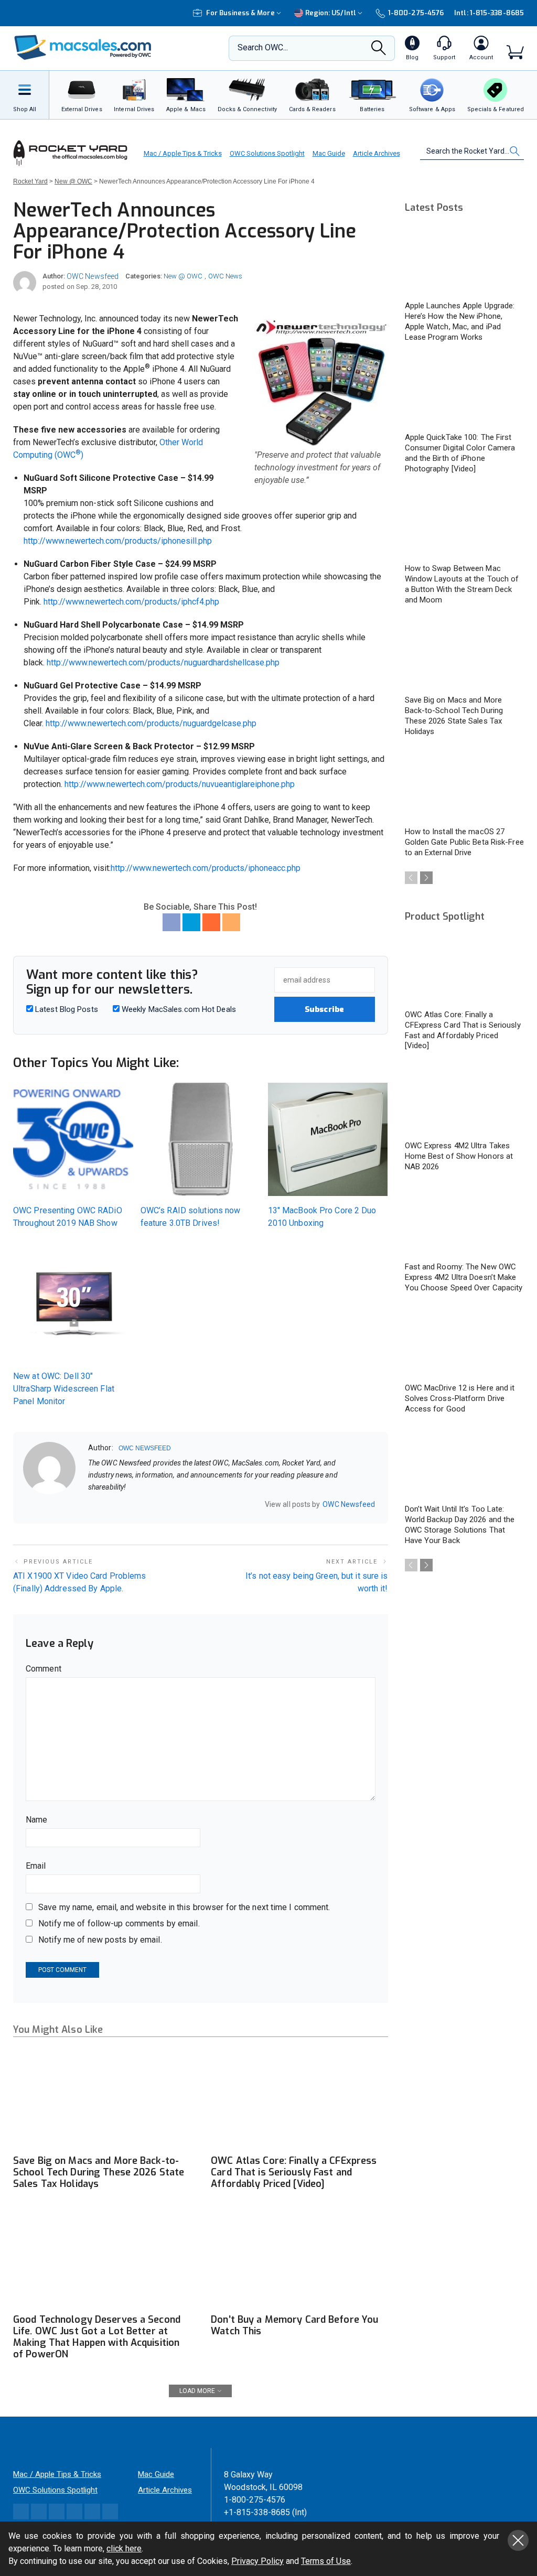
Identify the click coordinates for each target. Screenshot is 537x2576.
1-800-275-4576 (416, 13)
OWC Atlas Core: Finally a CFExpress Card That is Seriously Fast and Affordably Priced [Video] (294, 2172)
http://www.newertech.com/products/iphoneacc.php (206, 868)
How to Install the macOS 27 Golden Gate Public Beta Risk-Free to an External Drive (464, 842)
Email (36, 1866)
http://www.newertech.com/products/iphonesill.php (118, 541)
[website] (92, 1505)
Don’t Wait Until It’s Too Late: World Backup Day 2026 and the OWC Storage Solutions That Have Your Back (460, 1525)
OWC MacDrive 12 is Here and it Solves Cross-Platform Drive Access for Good (460, 1398)
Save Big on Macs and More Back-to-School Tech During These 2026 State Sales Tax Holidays (99, 2172)
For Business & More (240, 13)
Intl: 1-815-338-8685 (489, 13)
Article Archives (377, 153)
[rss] (160, 1505)
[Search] (379, 51)
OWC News (225, 276)
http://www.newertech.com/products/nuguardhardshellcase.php (163, 662)
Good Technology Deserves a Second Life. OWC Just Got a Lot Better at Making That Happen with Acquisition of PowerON (97, 2337)
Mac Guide (329, 153)
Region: (331, 13)
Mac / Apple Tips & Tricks (183, 153)
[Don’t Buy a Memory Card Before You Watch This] (299, 2258)
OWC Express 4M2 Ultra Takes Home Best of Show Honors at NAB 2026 (459, 1156)
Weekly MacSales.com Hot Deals (178, 1009)
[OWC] (83, 48)
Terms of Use (326, 2561)
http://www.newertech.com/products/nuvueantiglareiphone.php (180, 784)
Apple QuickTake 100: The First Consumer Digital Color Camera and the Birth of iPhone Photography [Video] (460, 453)
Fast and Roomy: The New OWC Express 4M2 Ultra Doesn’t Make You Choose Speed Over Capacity (464, 1277)
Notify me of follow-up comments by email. (119, 1923)
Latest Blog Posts (66, 1009)
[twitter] (119, 1505)
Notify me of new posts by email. (100, 1940)
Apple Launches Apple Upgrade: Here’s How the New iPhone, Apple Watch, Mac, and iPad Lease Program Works (460, 321)
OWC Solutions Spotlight (267, 153)
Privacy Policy (257, 2561)
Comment (44, 1669)
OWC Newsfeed (93, 276)
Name (36, 1820)
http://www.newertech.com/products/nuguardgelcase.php (151, 723)
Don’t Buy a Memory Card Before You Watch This (294, 2325)
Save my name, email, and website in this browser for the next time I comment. (184, 1907)
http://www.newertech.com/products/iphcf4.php (131, 602)
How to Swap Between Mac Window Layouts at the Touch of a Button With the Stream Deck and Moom (462, 584)
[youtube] (146, 1505)
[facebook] (105, 1505)
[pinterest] (133, 1505)
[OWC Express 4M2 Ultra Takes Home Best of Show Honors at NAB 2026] (465, 1101)
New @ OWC (183, 276)
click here (124, 2548)
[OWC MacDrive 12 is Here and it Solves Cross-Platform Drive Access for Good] (465, 1343)
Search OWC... (263, 47)
